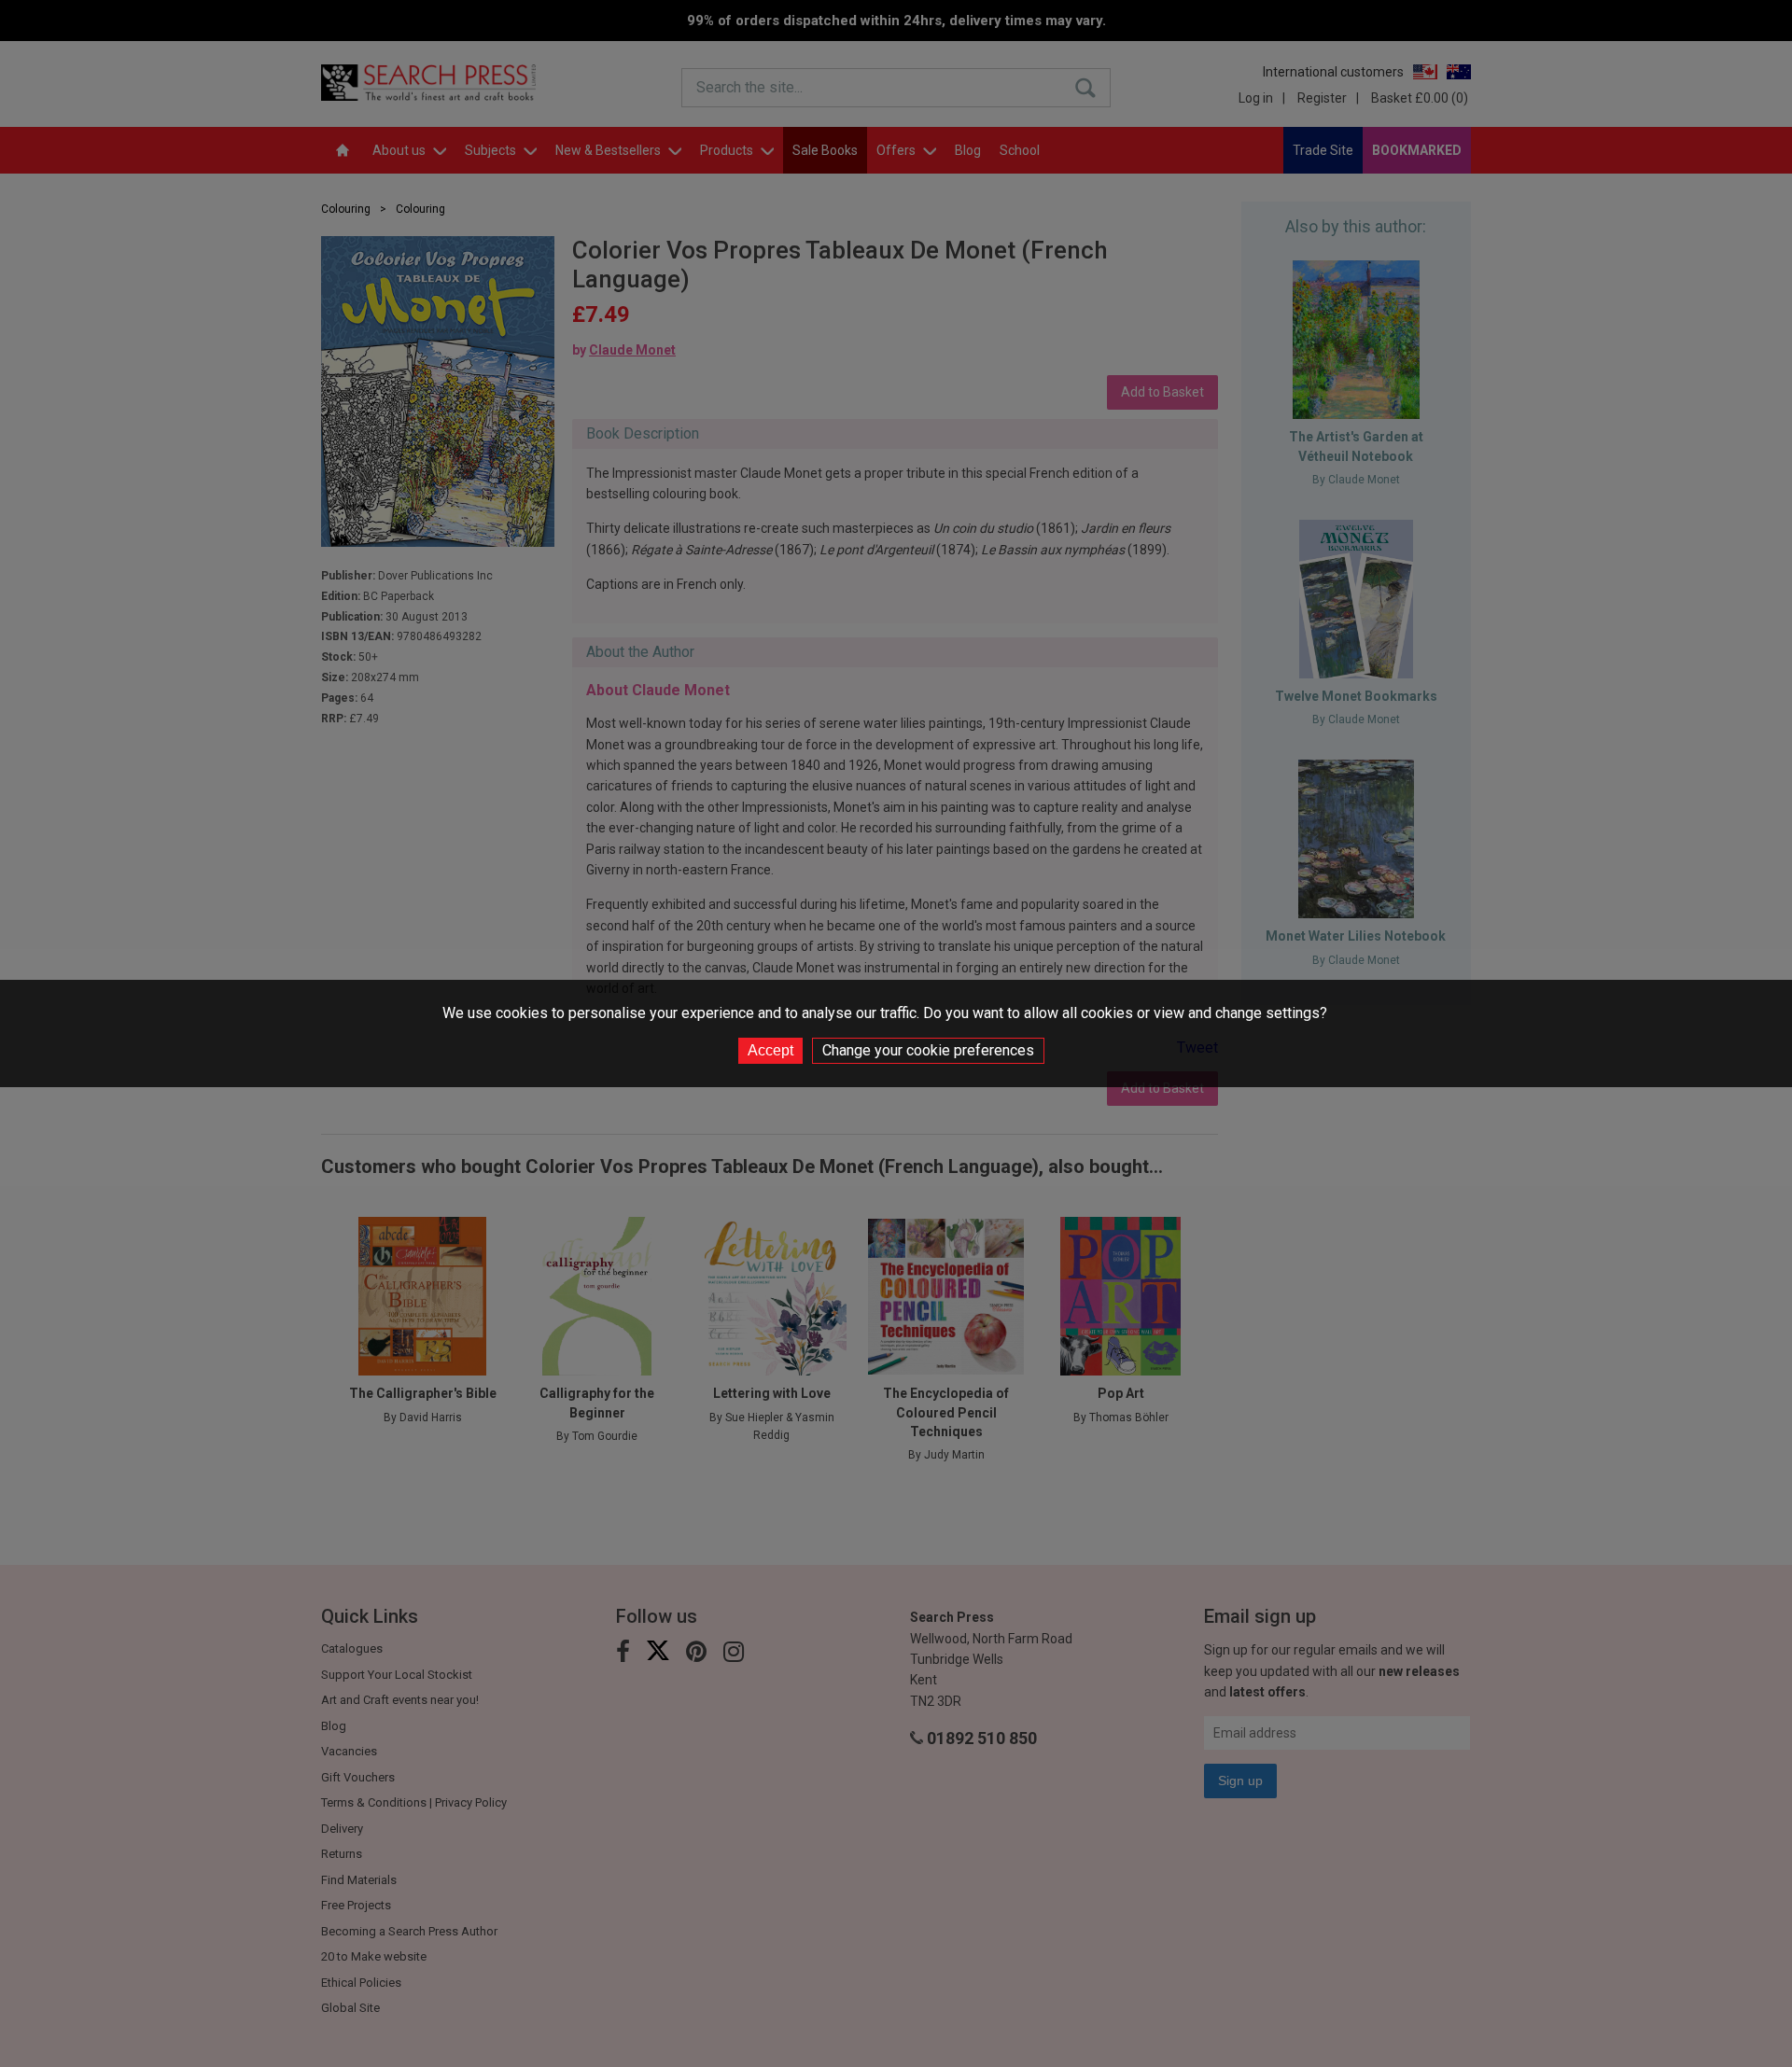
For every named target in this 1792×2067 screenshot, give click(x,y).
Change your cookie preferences (928, 1050)
